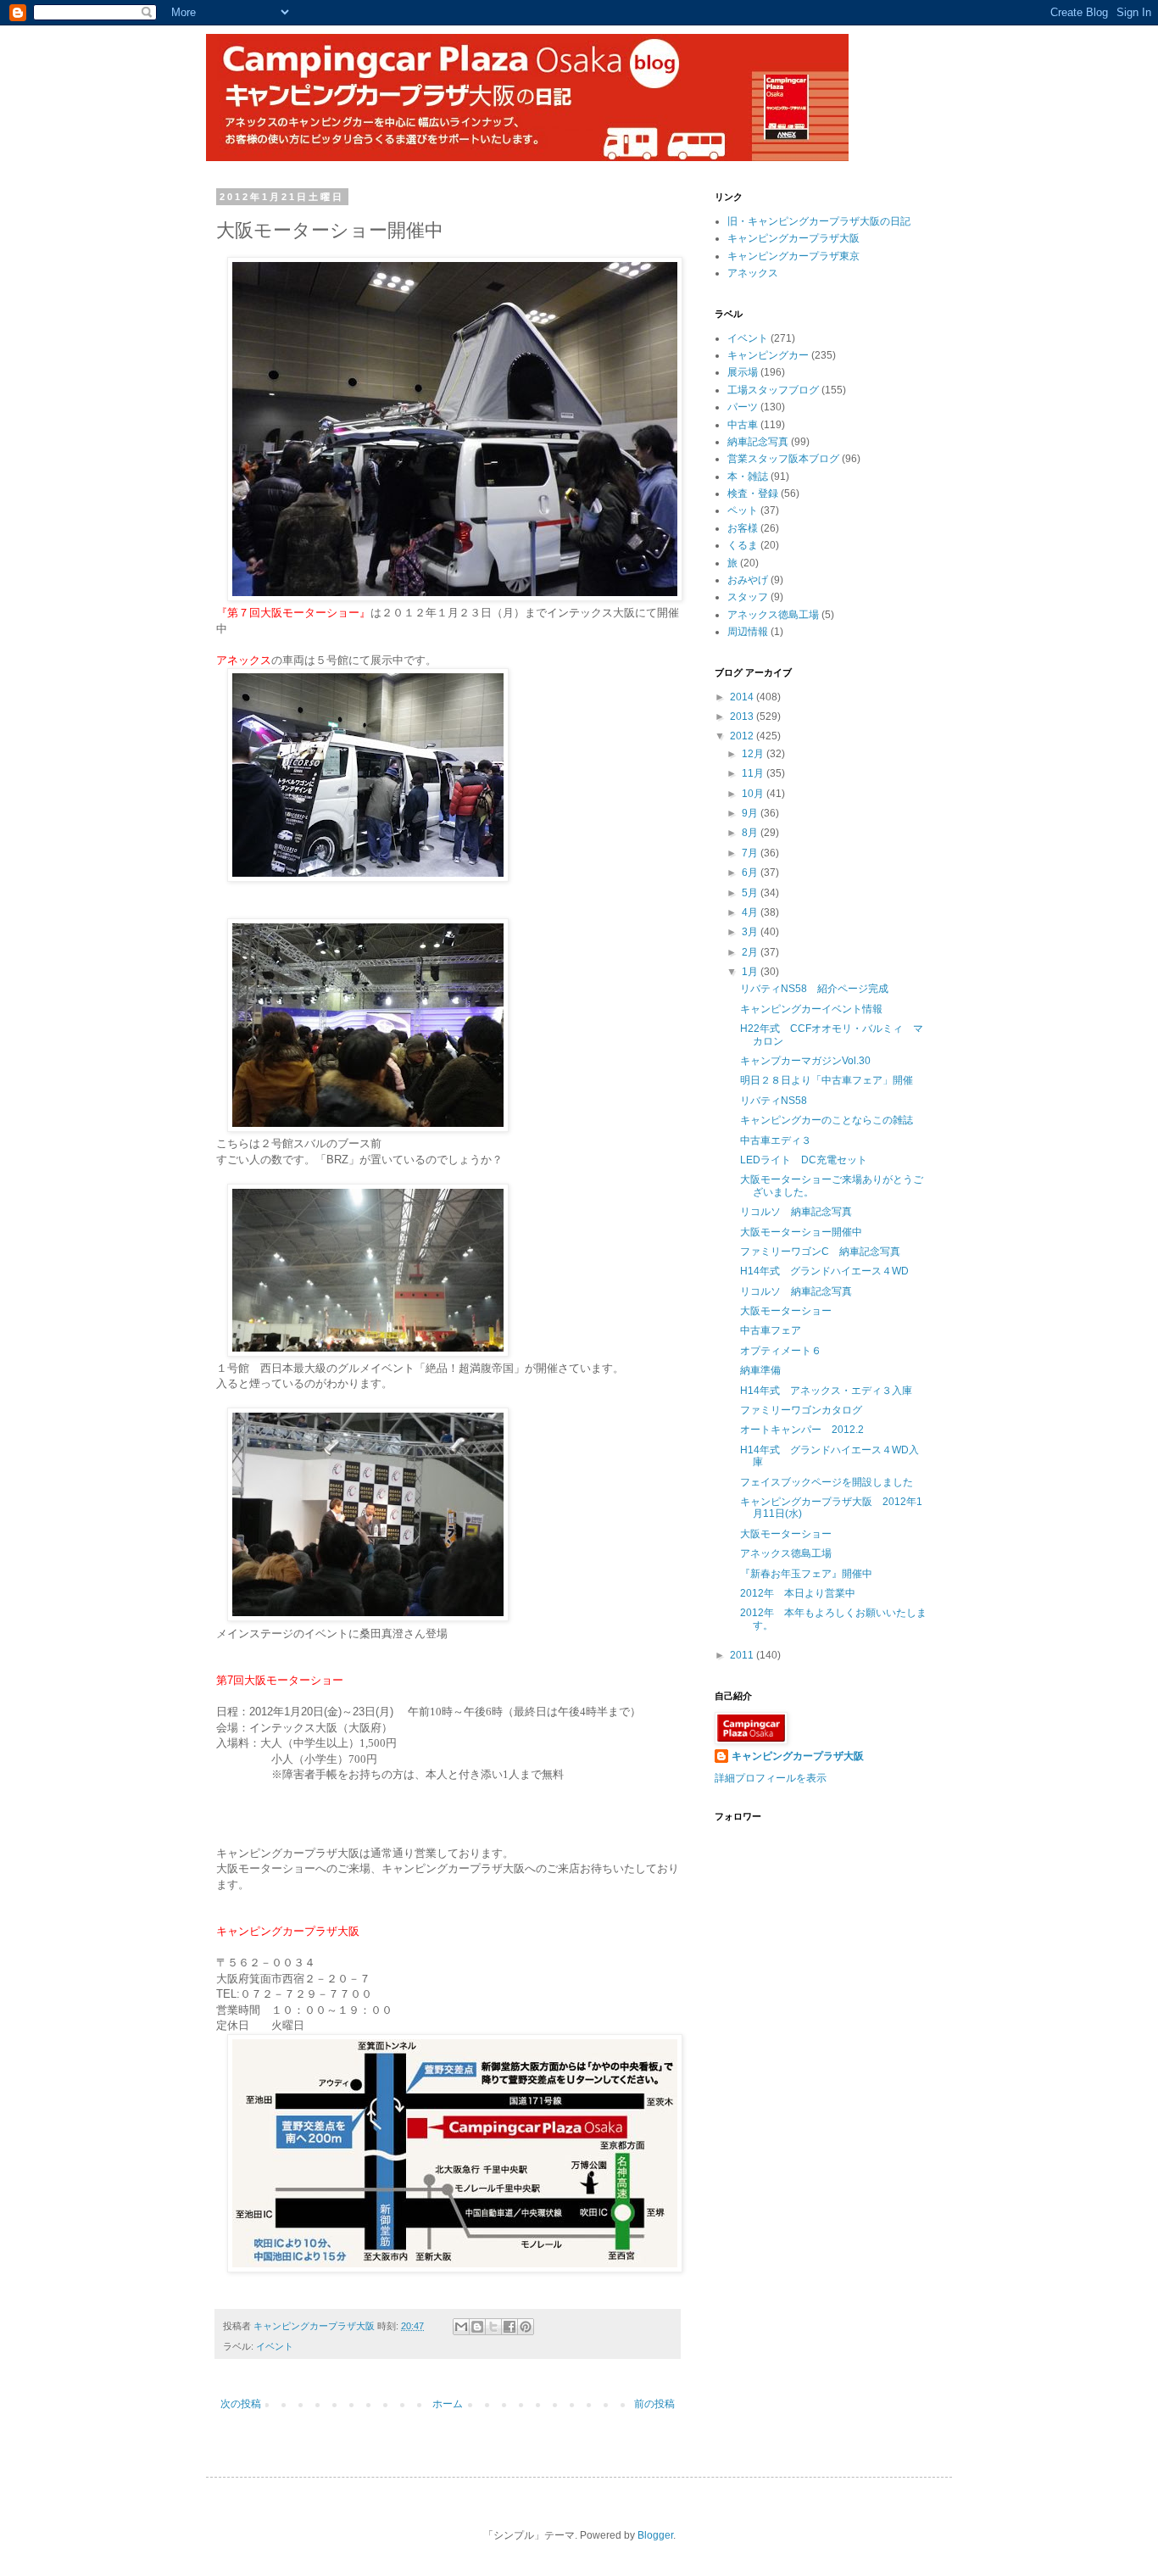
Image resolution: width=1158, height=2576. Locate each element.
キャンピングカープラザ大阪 (793, 238)
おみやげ (748, 580)
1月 (751, 972)
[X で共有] (493, 2327)
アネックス (753, 273)
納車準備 (760, 1370)
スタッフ (748, 597)
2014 (743, 697)
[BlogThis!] (477, 2327)
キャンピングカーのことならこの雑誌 (827, 1120)
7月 (751, 853)
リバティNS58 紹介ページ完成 (814, 989)
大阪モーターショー (786, 1311)
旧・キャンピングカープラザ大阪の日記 (819, 221)
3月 (751, 932)
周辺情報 (748, 632)
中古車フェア (771, 1330)
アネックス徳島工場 (773, 615)
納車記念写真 (758, 442)
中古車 (743, 425)
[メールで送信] (461, 2327)
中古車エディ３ (776, 1140)
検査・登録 (753, 493)
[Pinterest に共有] (526, 2327)
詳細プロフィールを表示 (771, 1778)
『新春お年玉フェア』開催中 (806, 1574)
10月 (754, 794)
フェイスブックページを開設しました (827, 1482)
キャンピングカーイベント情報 (811, 1009)
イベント (275, 2346)
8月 (751, 833)
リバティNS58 (774, 1101)
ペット (743, 510)
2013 (743, 716)
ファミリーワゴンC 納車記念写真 (820, 1252)
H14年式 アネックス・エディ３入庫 (826, 1391)
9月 (751, 813)
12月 (754, 754)
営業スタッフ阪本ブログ (783, 459)
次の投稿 (241, 2404)
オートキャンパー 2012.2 (802, 1430)
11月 (754, 773)
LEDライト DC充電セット (804, 1160)
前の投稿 (654, 2404)
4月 (751, 912)
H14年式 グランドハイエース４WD (824, 1271)
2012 (743, 736)
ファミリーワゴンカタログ (801, 1410)
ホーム (448, 2404)
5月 (751, 893)
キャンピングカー (768, 355)
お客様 (743, 528)
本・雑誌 (748, 477)
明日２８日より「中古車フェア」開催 (827, 1080)
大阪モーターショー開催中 (801, 1232)
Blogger (655, 2535)
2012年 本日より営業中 (798, 1593)
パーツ (743, 407)
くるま (743, 545)
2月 (751, 952)
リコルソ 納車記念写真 (796, 1212)
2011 (743, 1655)
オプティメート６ (781, 1351)
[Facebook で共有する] (509, 2327)
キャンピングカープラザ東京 (793, 256)
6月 (751, 873)
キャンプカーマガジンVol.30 (805, 1061)
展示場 (743, 372)
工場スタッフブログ (773, 390)
